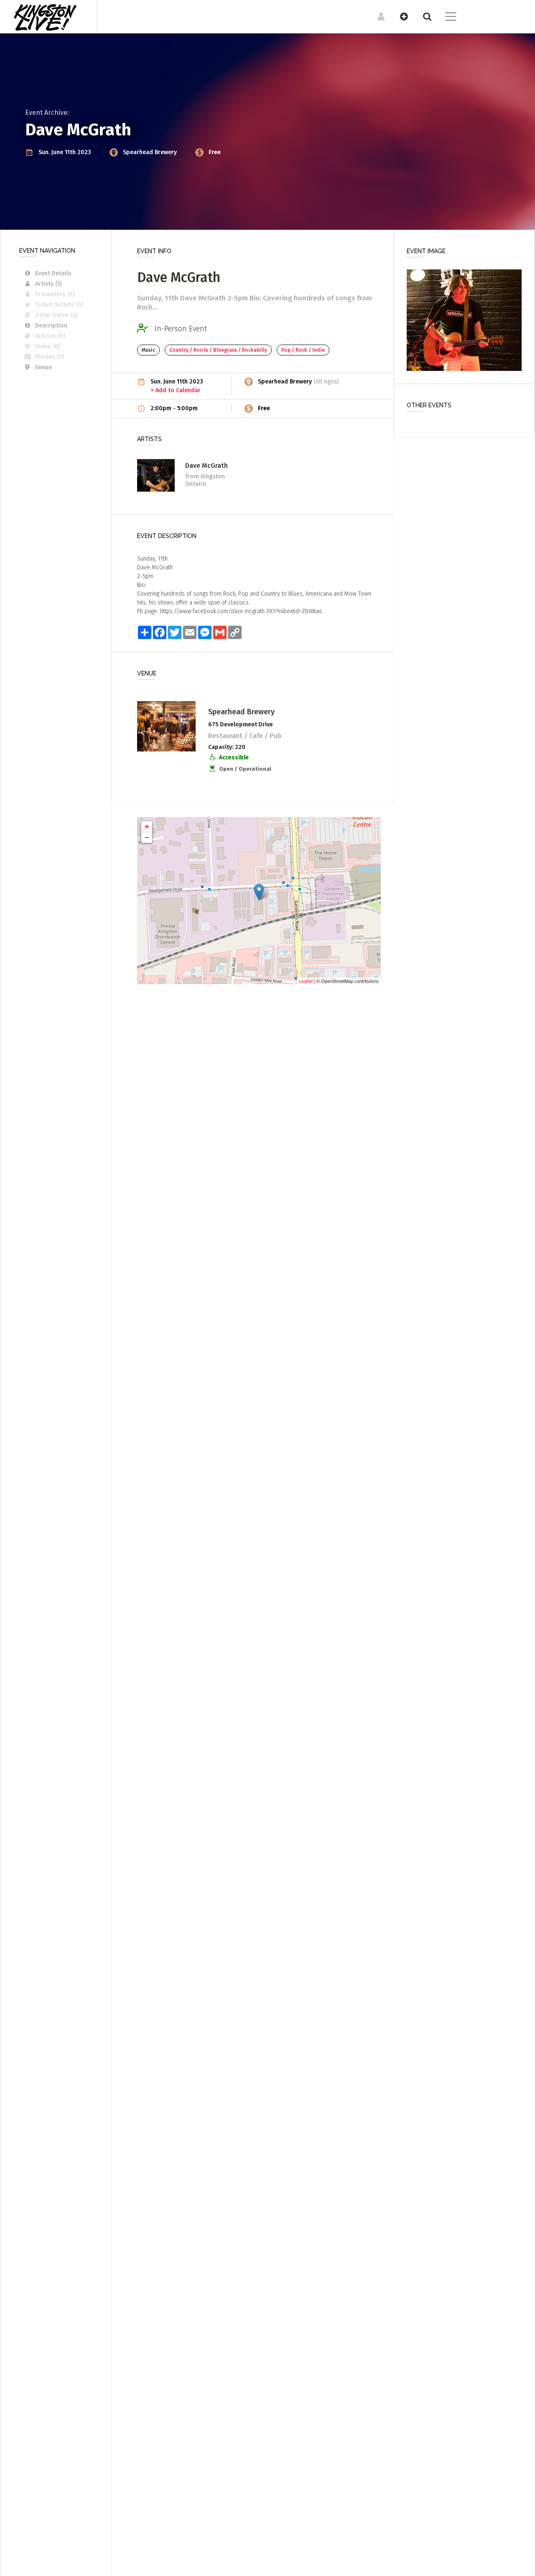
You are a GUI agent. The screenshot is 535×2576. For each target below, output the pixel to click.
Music (148, 350)
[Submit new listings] (400, 16)
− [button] (147, 837)
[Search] (423, 16)
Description (51, 326)
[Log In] (377, 16)
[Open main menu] (446, 18)
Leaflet (306, 981)
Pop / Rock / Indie (303, 350)
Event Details (53, 273)
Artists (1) (48, 284)
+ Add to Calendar (176, 390)
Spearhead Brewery (151, 152)
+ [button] (147, 826)
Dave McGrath (206, 466)
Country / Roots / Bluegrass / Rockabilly (218, 350)
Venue (43, 367)
